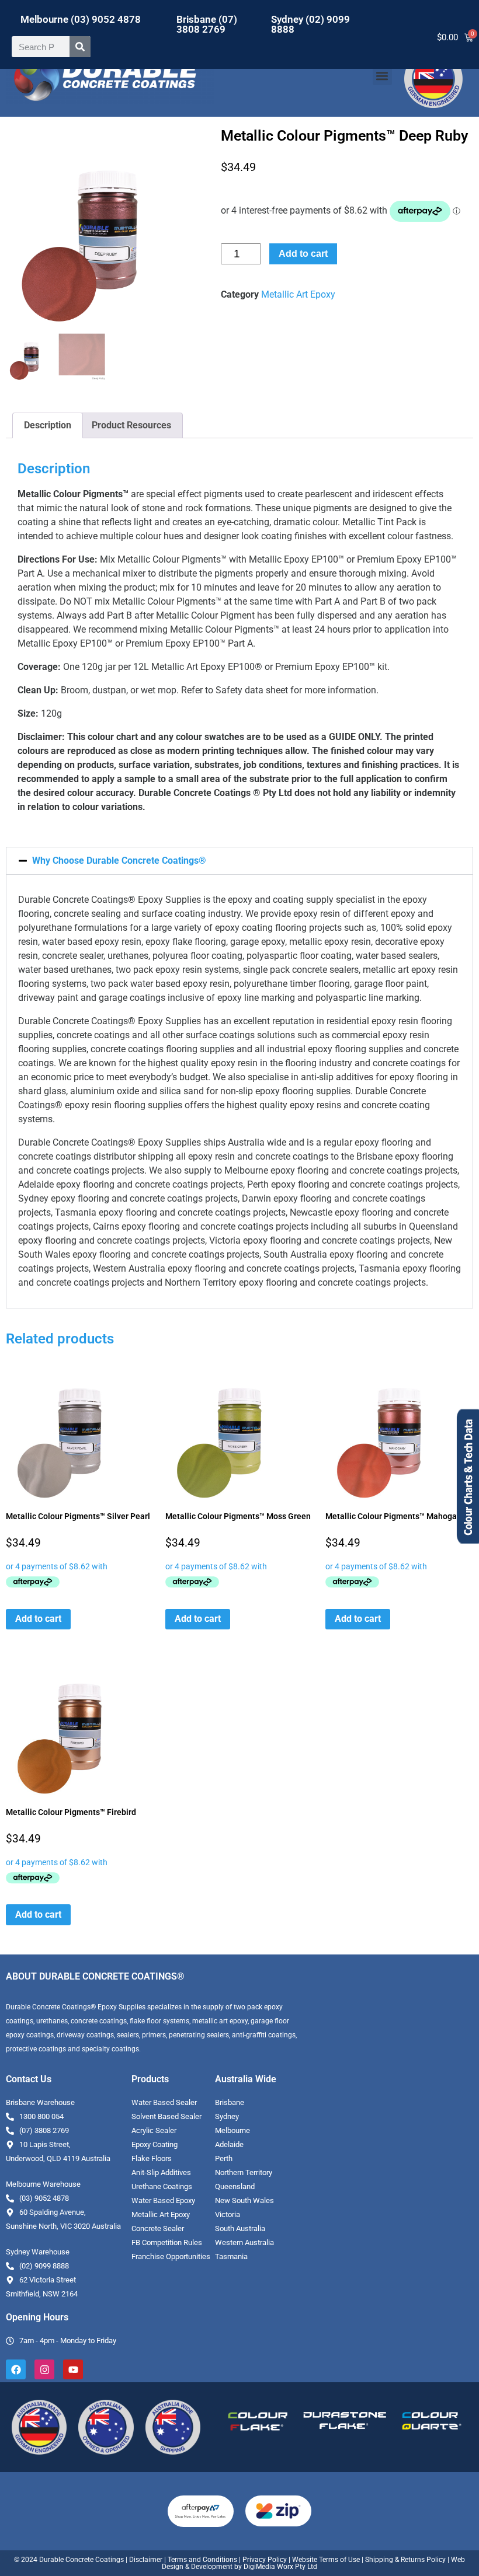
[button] (382, 76)
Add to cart (303, 254)
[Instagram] (44, 2369)
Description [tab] (48, 425)
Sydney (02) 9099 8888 (310, 24)
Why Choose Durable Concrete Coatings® (119, 861)
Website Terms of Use (326, 2560)
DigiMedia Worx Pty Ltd (280, 2567)
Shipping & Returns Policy (405, 2560)
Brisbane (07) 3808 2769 (207, 24)
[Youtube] (73, 2369)
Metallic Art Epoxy (298, 294)
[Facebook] (16, 2369)
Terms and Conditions (202, 2560)
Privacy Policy (265, 2560)
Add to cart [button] (38, 1619)
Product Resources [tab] (131, 425)
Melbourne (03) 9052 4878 (81, 19)
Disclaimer (146, 2560)
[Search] (80, 47)
